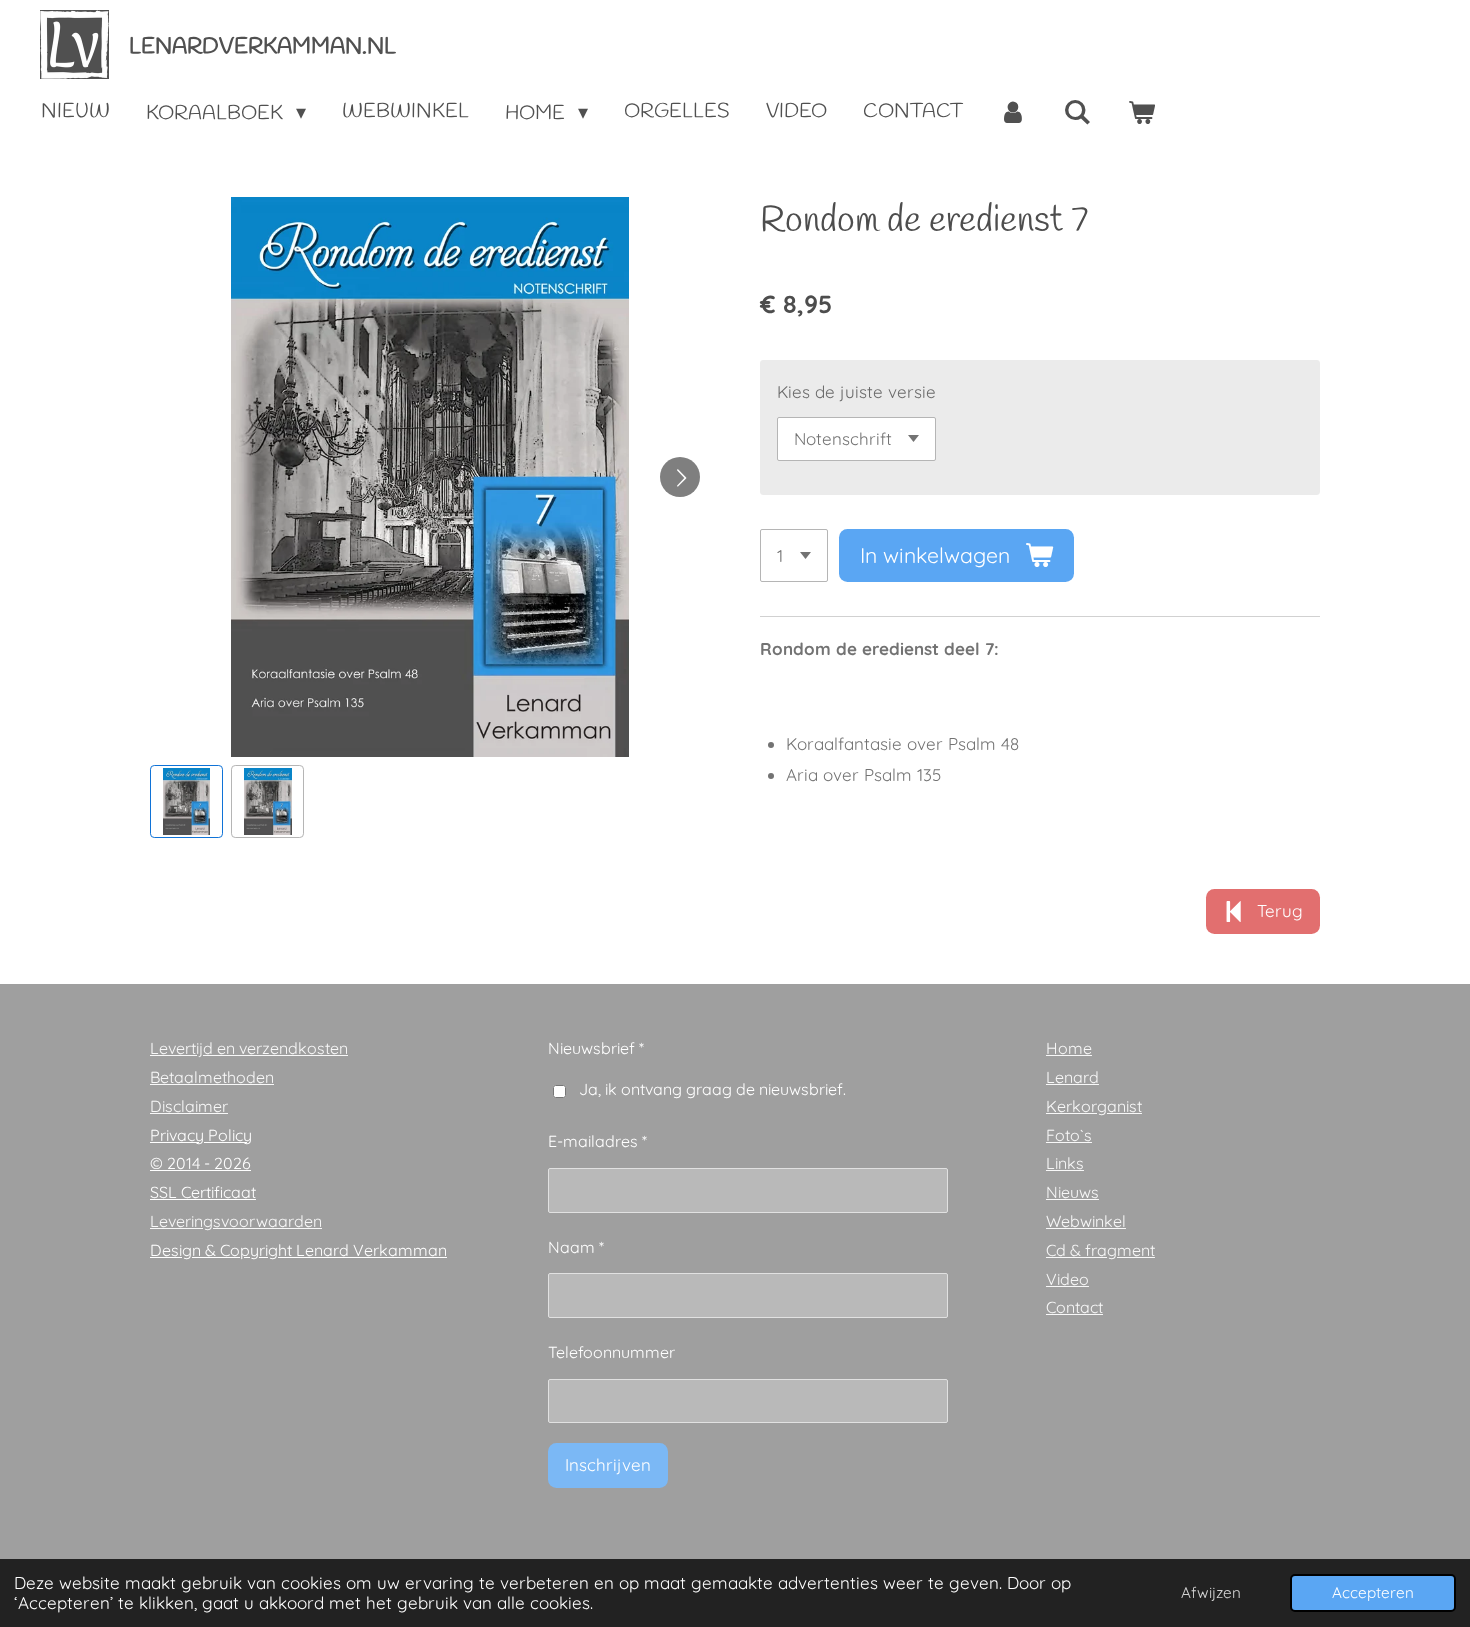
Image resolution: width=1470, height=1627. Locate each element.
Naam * (576, 1247)
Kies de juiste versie (856, 391)
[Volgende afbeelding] (680, 477)
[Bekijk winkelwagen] (1141, 113)
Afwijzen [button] (1211, 1592)
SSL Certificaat (203, 1192)
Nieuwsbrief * (596, 1048)
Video (1067, 1279)
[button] (186, 801)
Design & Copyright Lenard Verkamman (298, 1250)
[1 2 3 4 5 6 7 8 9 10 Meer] (794, 555)
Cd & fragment (1100, 1250)
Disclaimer (189, 1106)
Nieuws (1072, 1192)
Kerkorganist (1094, 1106)
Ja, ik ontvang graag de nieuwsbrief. (712, 1089)
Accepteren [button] (1373, 1592)
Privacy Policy (201, 1135)
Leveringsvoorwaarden (236, 1221)
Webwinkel (1086, 1221)
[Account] (1013, 113)
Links (1065, 1163)
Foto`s (1069, 1135)
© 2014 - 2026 (200, 1163)
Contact (1074, 1307)
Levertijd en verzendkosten (249, 1048)
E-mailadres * (597, 1141)
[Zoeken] (1077, 113)
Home (1069, 1048)
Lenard (1072, 1077)
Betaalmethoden (212, 1077)
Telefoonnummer (611, 1352)
